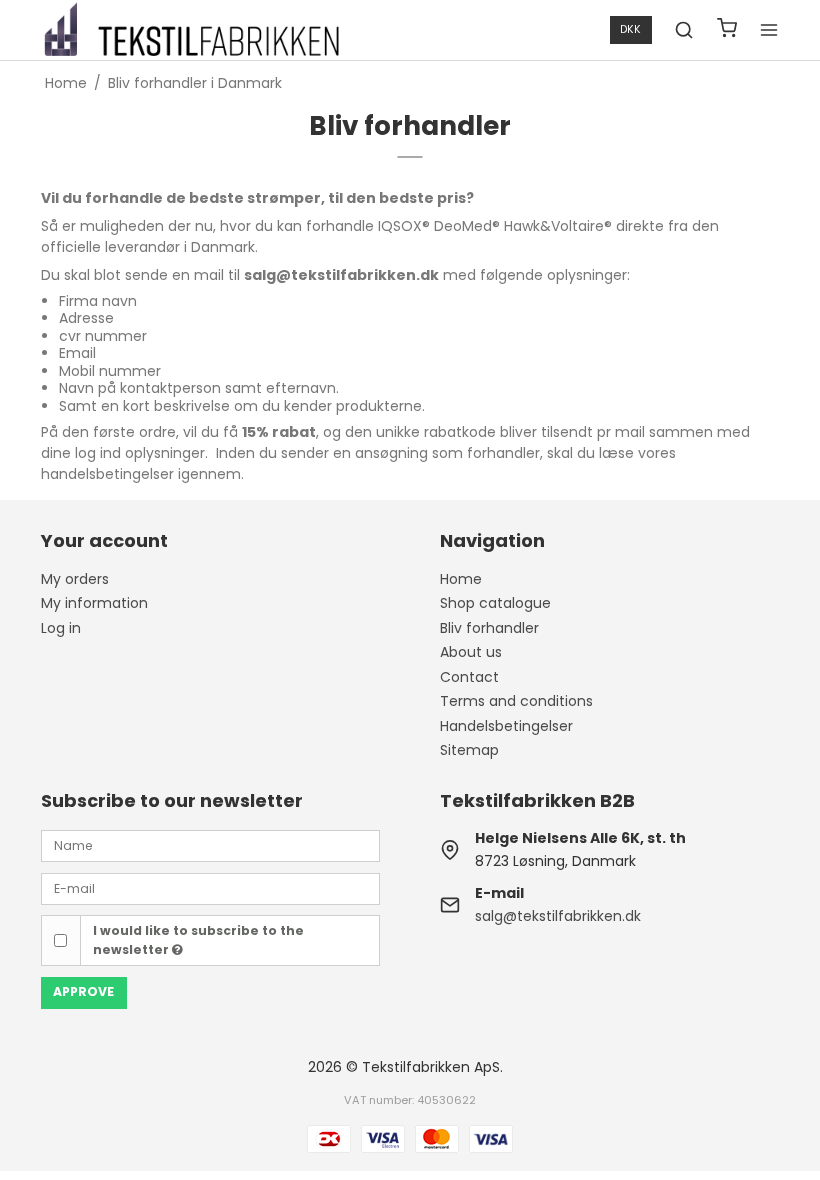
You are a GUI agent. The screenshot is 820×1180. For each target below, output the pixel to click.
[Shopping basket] (727, 30)
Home (461, 579)
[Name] (210, 845)
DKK (630, 29)
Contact (469, 677)
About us (471, 652)
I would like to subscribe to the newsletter (198, 939)
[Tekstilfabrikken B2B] (191, 30)
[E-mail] (210, 887)
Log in (61, 628)
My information (94, 603)
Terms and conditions (516, 701)
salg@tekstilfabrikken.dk (558, 916)
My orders (75, 579)
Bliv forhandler (489, 628)
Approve (83, 991)
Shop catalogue (495, 603)
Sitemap (469, 750)
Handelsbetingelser (506, 726)
